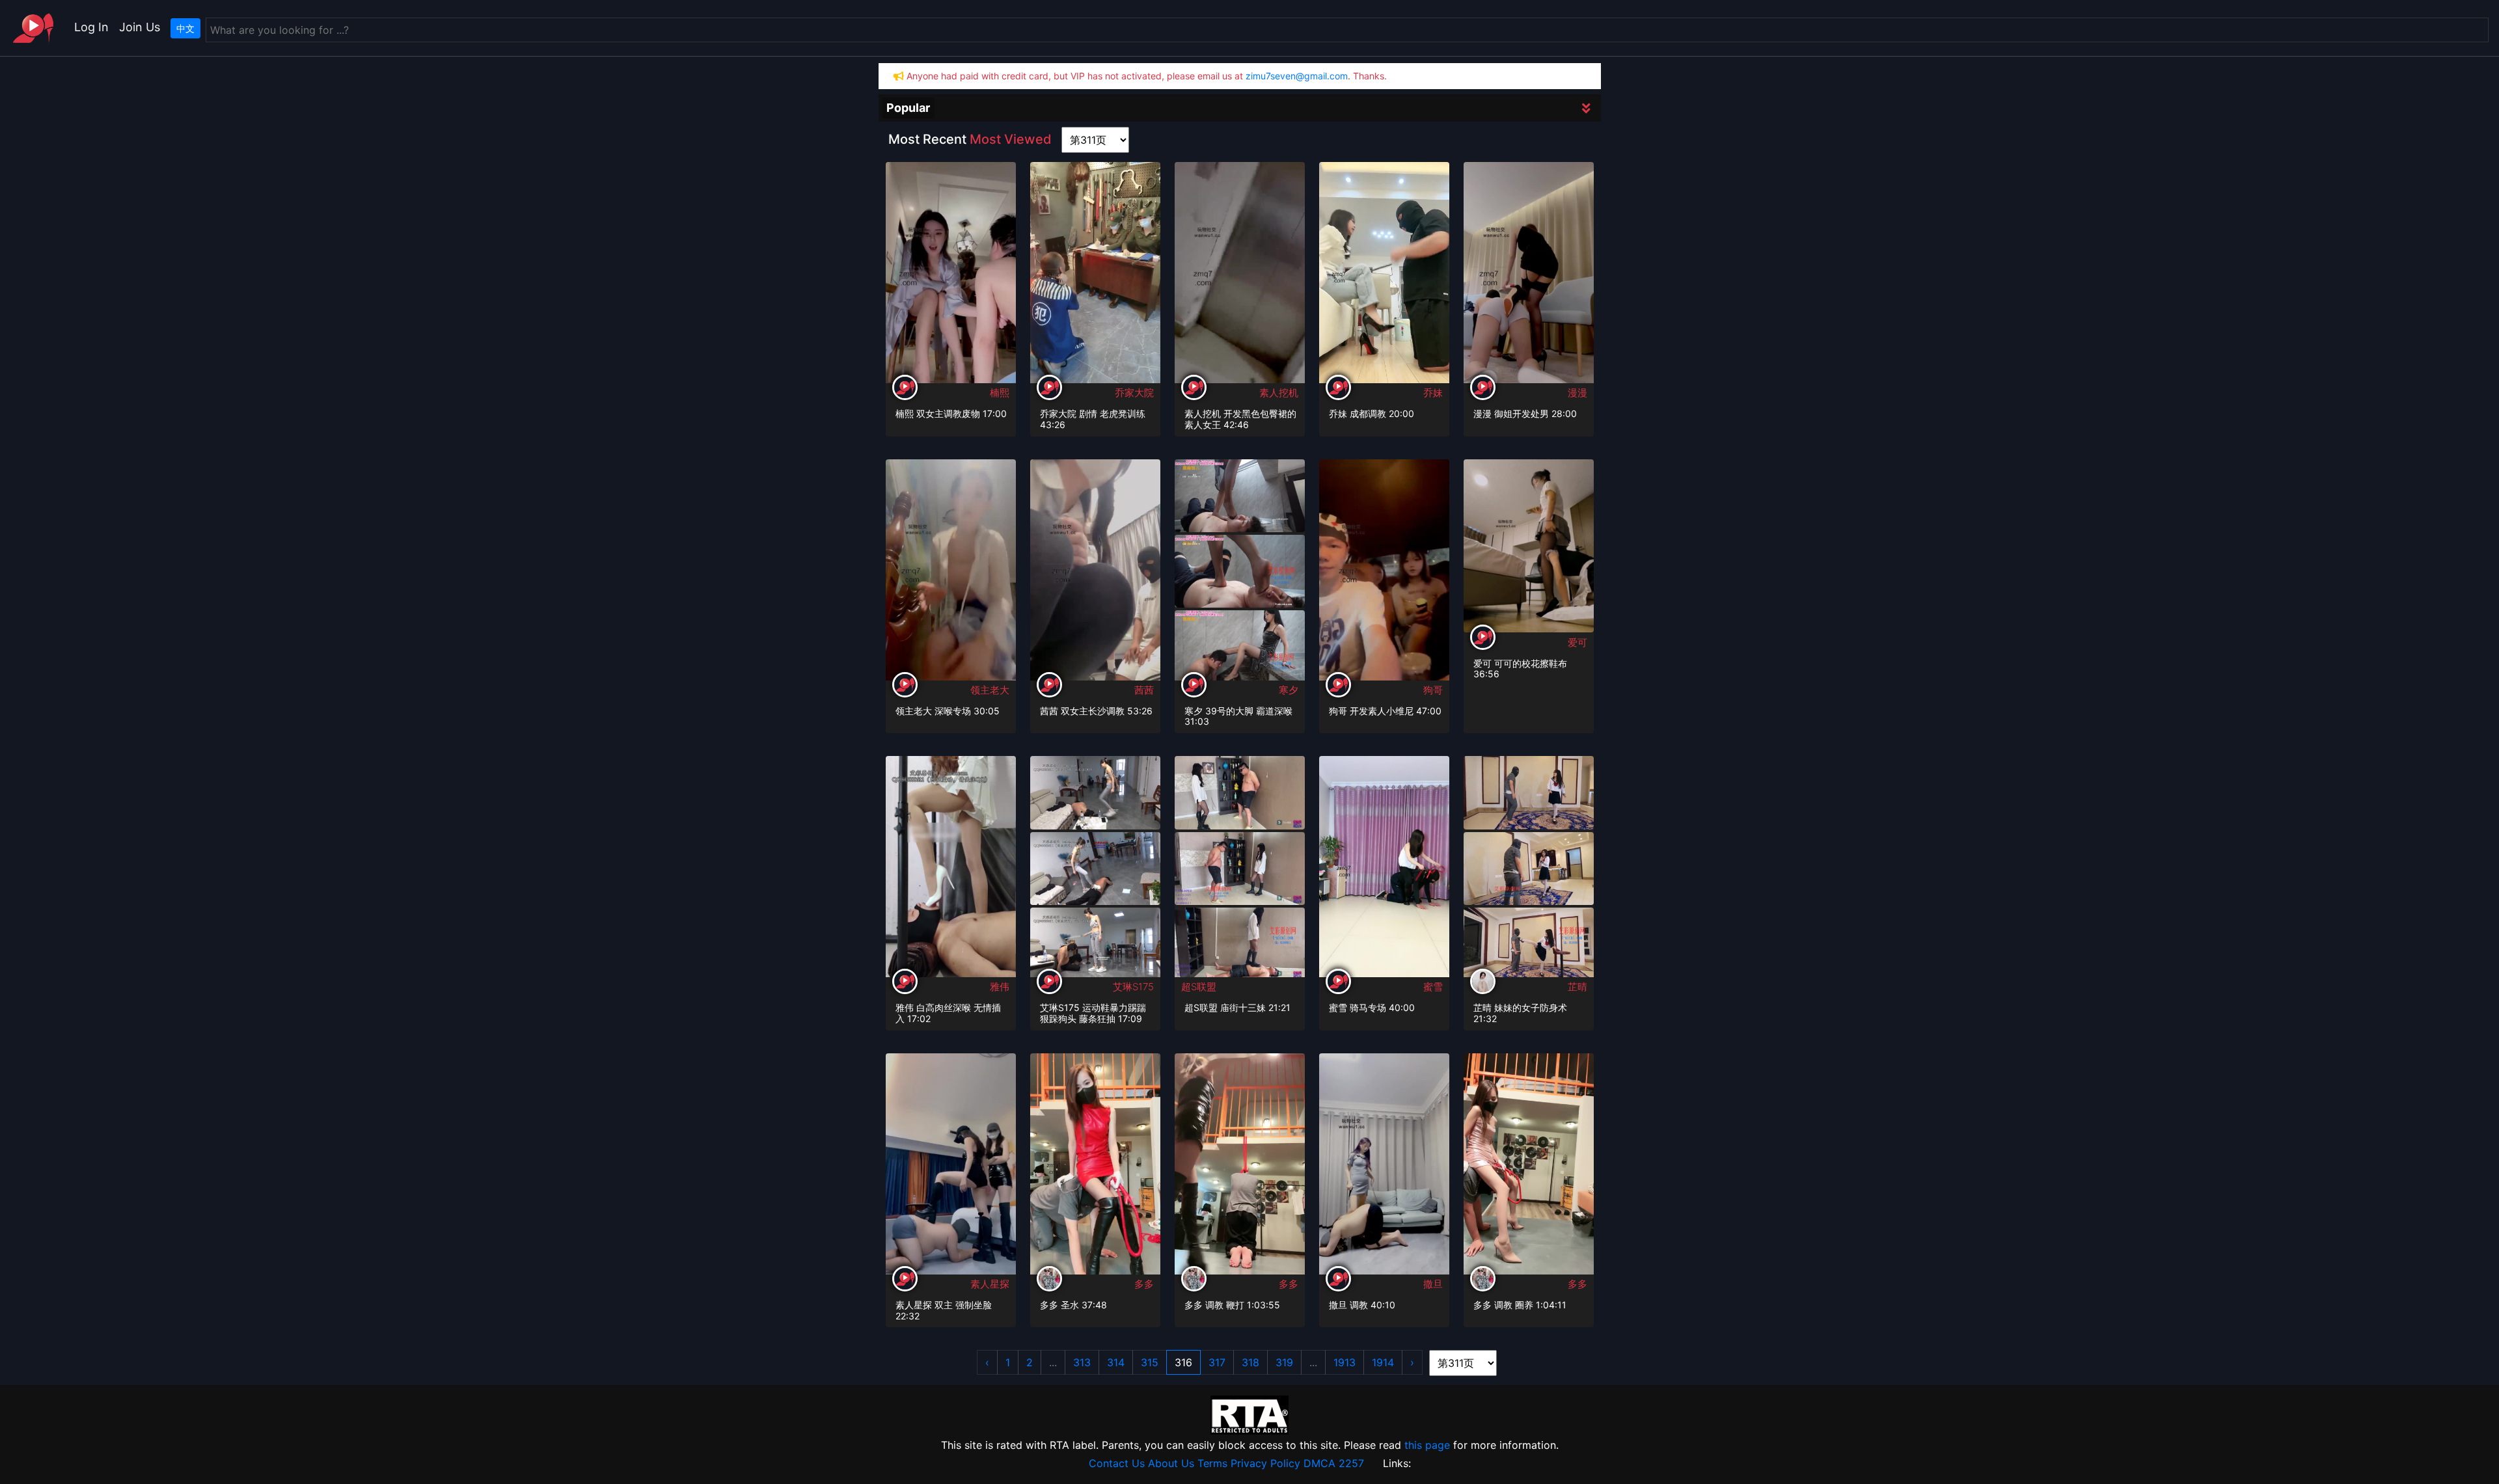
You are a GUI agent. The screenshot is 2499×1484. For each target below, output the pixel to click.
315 (1150, 1362)
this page (1427, 1445)
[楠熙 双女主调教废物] (951, 277)
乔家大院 (1134, 393)
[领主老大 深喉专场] (951, 574)
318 (1250, 1362)
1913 (1345, 1362)
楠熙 (1000, 393)
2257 (1351, 1463)
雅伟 (1000, 987)
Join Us (140, 27)
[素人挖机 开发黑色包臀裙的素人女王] (1240, 277)
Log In (91, 27)
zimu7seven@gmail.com (1297, 76)
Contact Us (1117, 1463)
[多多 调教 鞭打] (1240, 1168)
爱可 (1577, 642)
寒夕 (1289, 690)
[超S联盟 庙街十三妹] (1240, 792)
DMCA (1319, 1463)
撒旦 (1433, 1284)
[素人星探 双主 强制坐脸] (951, 1168)
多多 (1144, 1284)
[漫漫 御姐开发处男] (1529, 277)
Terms (1212, 1463)
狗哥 (1433, 690)
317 (1217, 1362)
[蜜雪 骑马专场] (1384, 870)
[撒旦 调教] (1384, 1168)
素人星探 (990, 1284)
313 (1082, 1362)
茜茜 (1144, 690)
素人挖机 (1279, 393)
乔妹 (1433, 393)
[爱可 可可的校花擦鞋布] (1529, 545)
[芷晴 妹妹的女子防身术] (1529, 792)
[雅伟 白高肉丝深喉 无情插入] (951, 870)
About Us (1171, 1463)
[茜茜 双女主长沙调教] (1095, 574)
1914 (1383, 1362)
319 (1284, 1362)
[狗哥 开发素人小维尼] (1384, 574)
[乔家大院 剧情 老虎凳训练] (1095, 277)
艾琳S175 (1133, 987)
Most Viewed (1011, 139)
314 (1116, 1362)
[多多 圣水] (1095, 1168)
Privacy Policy (1265, 1463)
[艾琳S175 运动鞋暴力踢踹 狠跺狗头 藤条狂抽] (1095, 792)
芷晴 (1577, 987)
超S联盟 (1199, 987)
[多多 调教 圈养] (1529, 1168)
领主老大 (990, 690)
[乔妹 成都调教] (1384, 277)
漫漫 (1577, 393)
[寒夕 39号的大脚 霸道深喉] (1240, 494)
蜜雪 (1433, 987)
